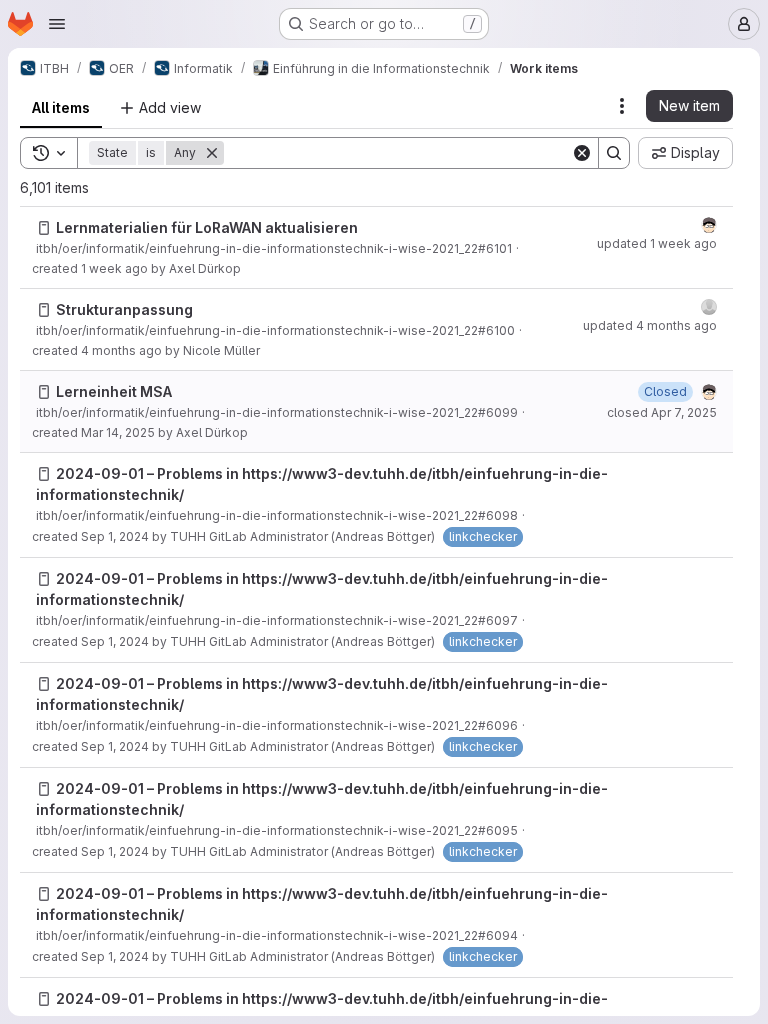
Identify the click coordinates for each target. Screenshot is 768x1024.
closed (662, 412)
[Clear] (582, 153)
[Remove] (212, 153)
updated (657, 243)
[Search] (614, 153)
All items (61, 107)
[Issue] (44, 228)
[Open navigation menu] (57, 24)
